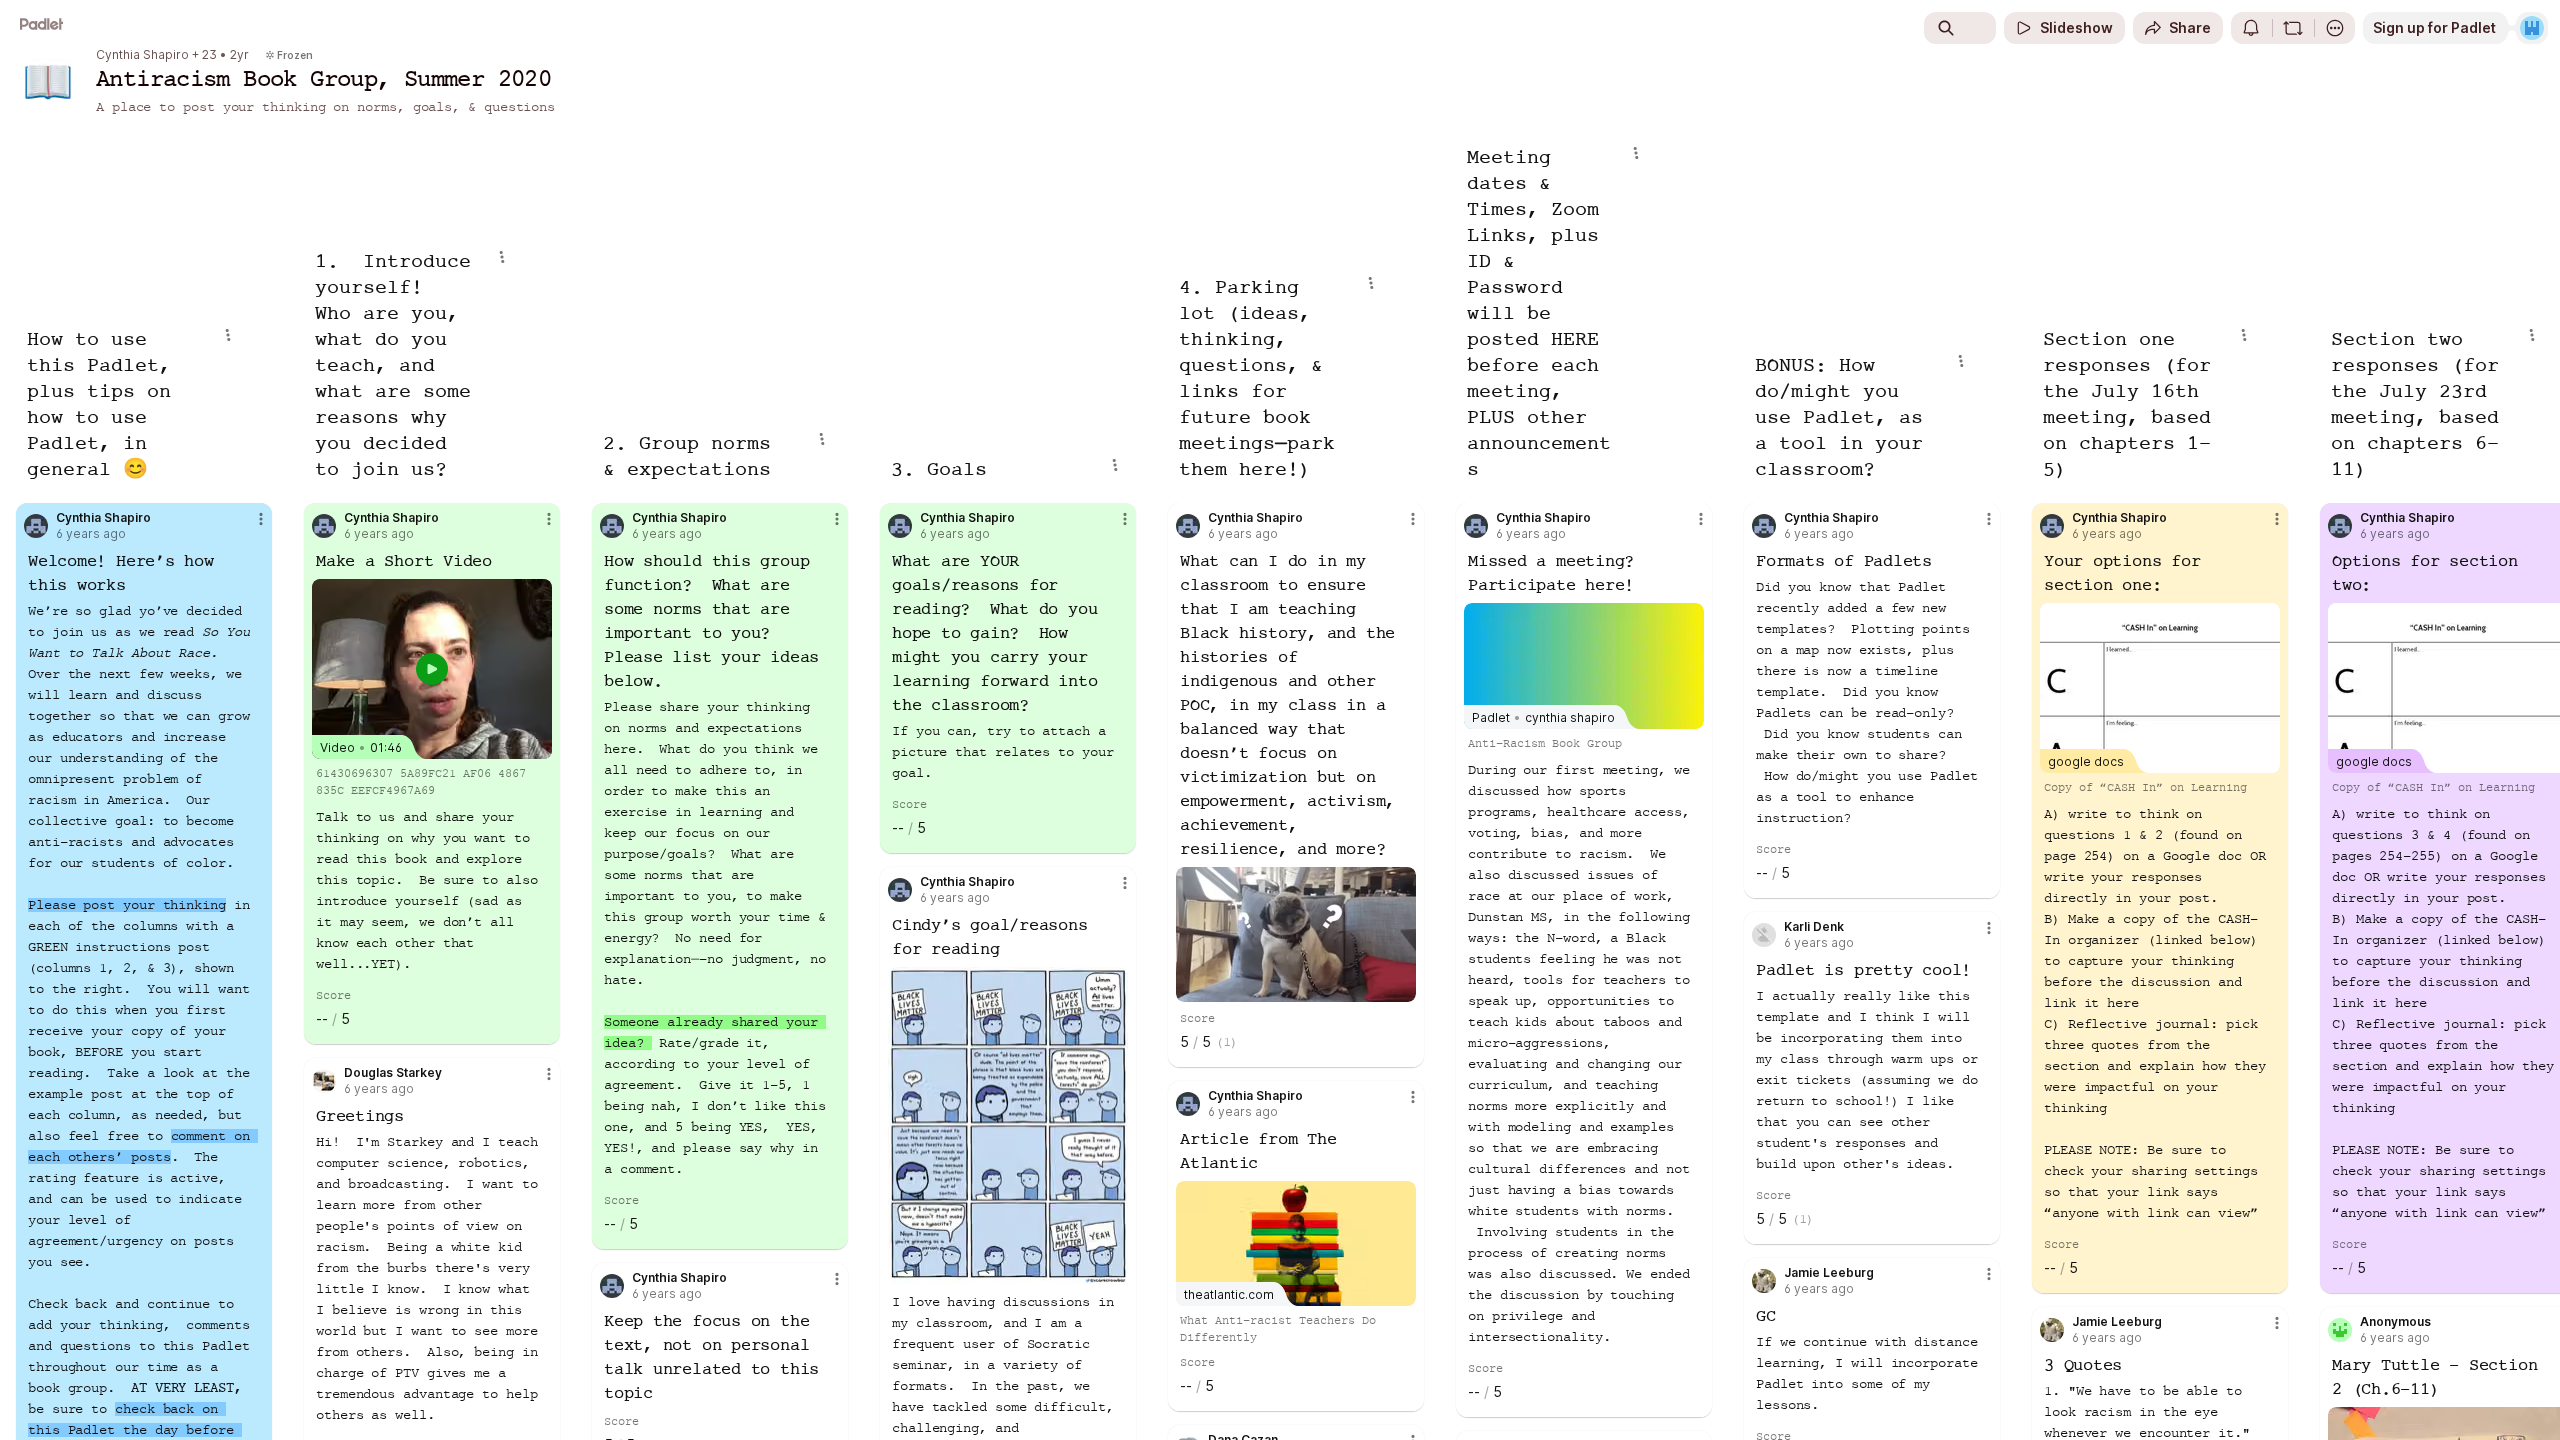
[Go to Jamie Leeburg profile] (1764, 1281)
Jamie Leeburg (1829, 1273)
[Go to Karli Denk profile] (1764, 935)
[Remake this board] (2293, 28)
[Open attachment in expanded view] (1008, 1125)
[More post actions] (261, 519)
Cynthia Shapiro (142, 55)
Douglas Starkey (393, 1073)
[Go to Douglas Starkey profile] (324, 1081)
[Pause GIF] (1400, 986)
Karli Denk (1814, 927)
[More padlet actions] (2335, 28)
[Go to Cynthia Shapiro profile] (36, 526)
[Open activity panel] (2251, 28)
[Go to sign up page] (2532, 28)
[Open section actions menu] (228, 335)
